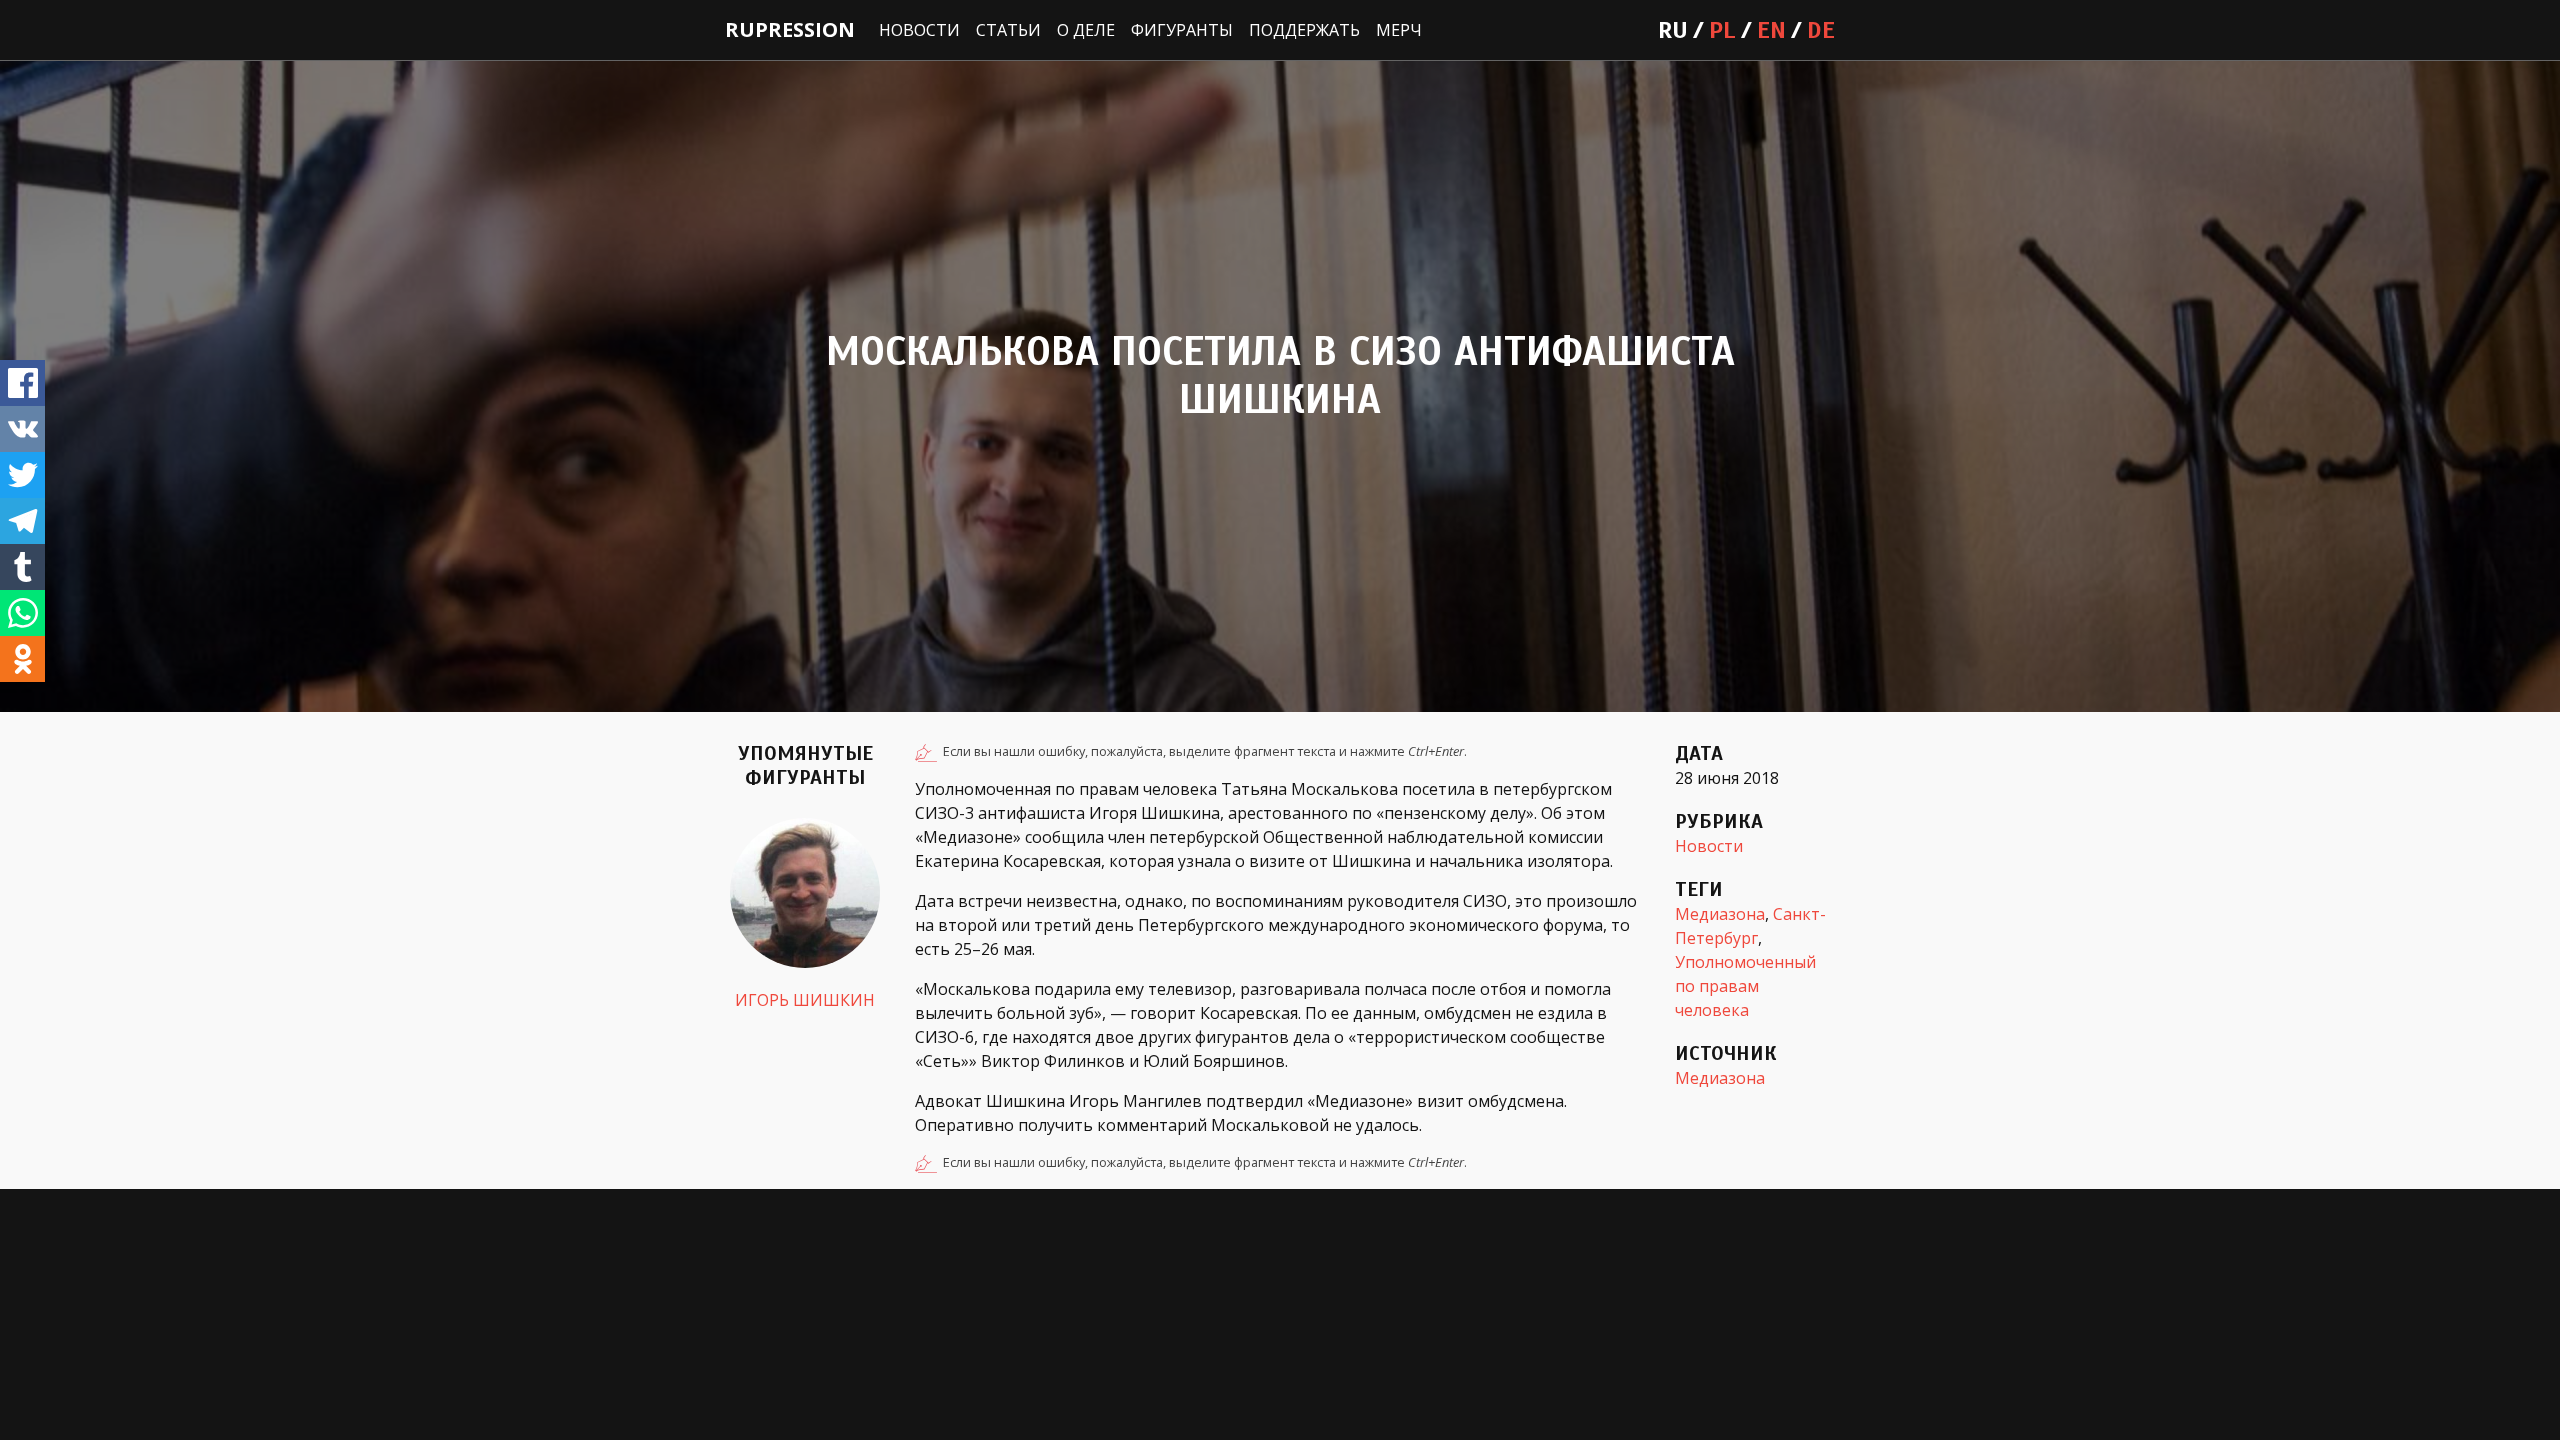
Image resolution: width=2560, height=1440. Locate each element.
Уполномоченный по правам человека (1745, 986)
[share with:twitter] (22, 475)
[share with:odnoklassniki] (22, 659)
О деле (1086, 30)
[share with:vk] (22, 429)
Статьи (1008, 30)
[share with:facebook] (22, 383)
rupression (790, 29)
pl (1722, 30)
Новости (919, 30)
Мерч (1399, 30)
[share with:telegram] (22, 521)
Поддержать (1304, 30)
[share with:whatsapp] (22, 613)
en (1771, 30)
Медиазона (1720, 914)
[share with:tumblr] (22, 567)
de (1821, 30)
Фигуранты (1182, 30)
